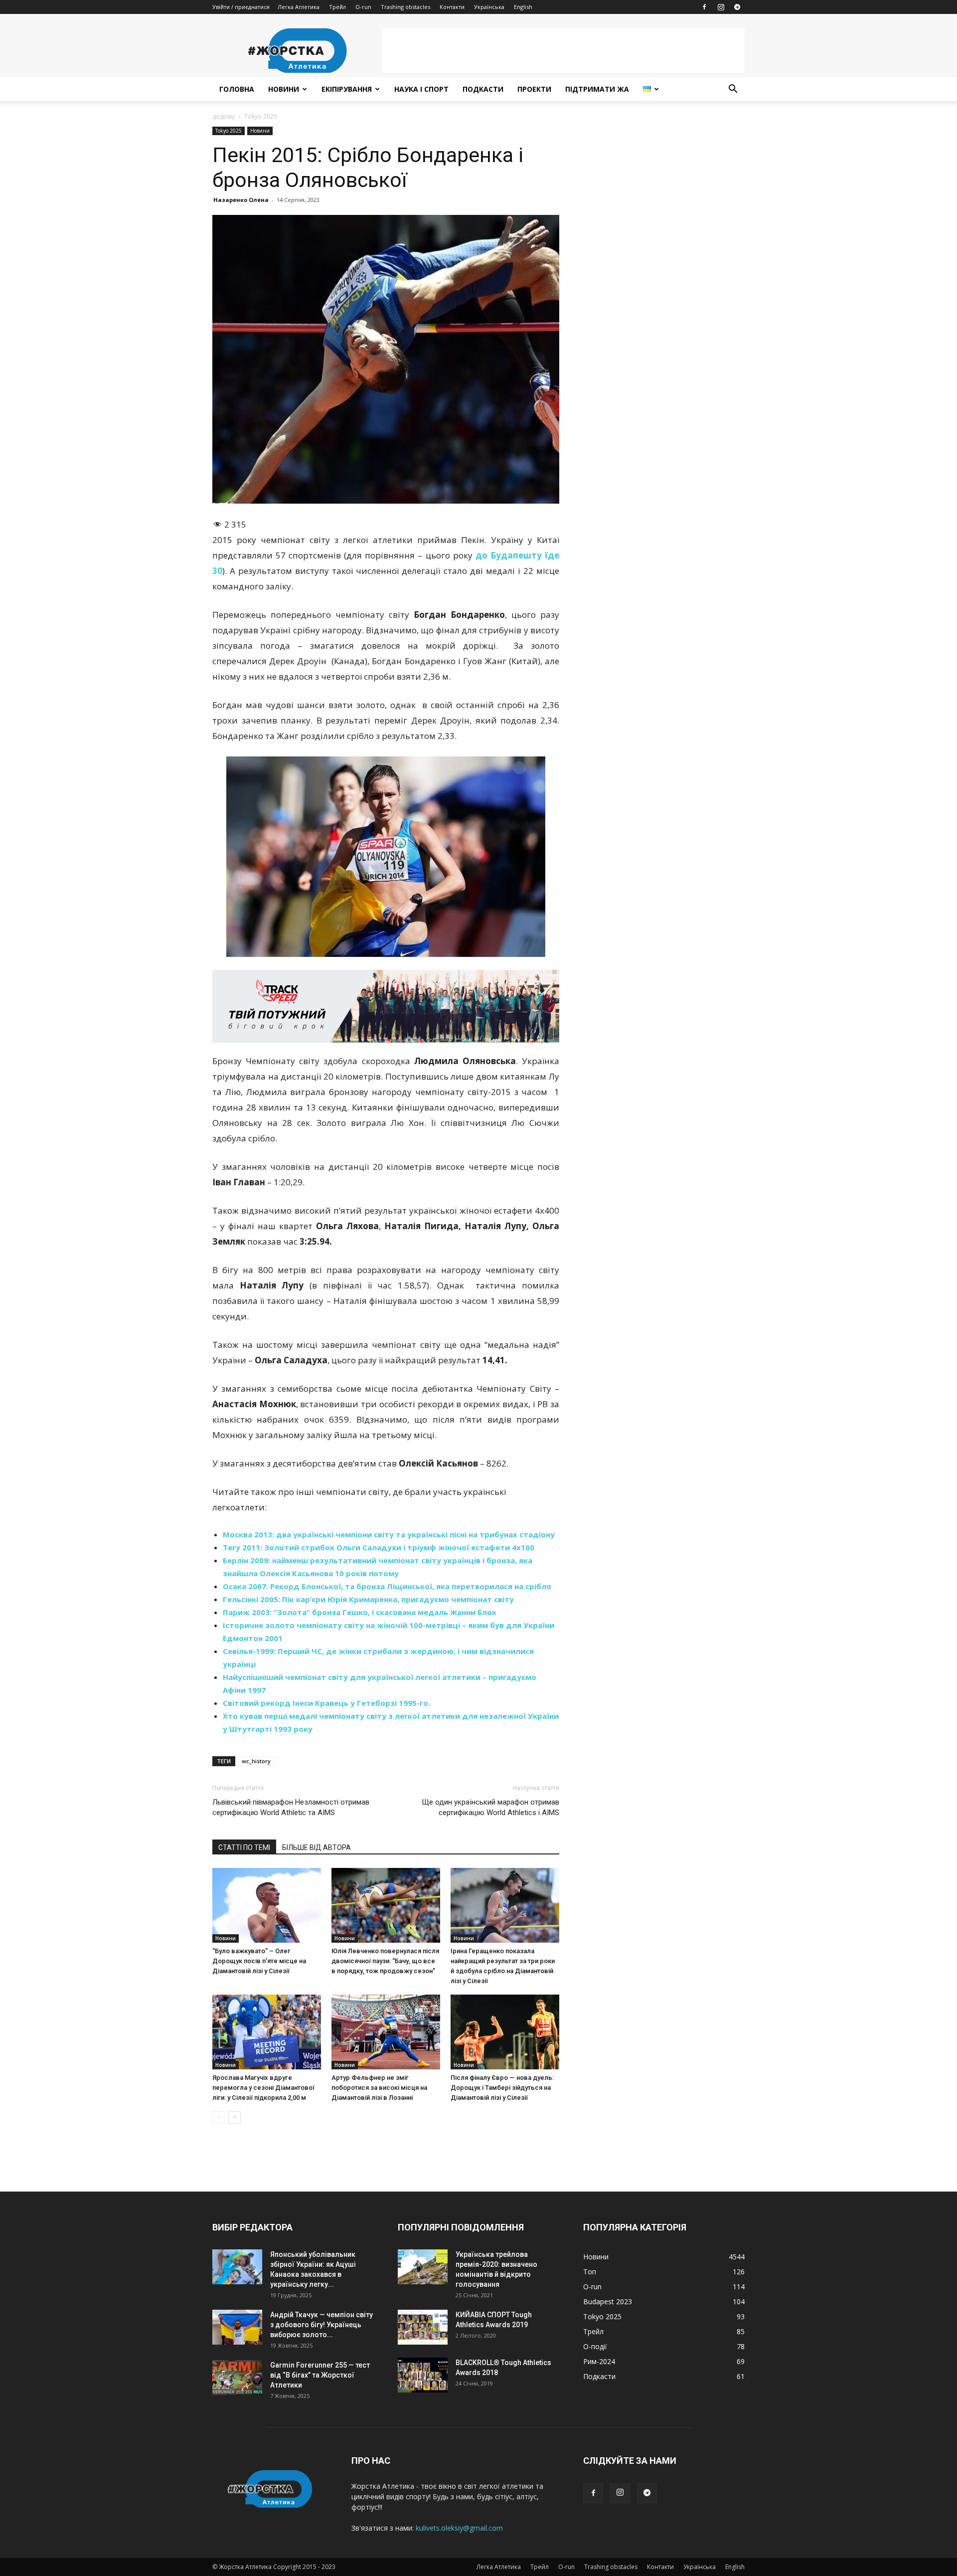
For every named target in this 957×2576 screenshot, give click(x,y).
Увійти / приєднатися (241, 7)
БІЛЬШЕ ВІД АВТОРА (317, 1847)
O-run (363, 7)
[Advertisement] (563, 50)
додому (224, 116)
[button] (733, 90)
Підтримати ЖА (597, 89)
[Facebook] (704, 7)
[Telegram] (737, 7)
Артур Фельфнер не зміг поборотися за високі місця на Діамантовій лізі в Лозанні (379, 2088)
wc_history (256, 1761)
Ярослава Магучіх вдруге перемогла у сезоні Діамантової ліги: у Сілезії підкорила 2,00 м (263, 2088)
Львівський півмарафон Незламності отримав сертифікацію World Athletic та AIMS (291, 1807)
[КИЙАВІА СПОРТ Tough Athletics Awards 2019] (423, 2327)
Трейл (337, 7)
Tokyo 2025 (229, 131)
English (523, 7)
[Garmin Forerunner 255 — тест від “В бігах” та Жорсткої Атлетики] (237, 2378)
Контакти (452, 7)
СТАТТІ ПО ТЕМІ (244, 1847)
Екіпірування (347, 89)
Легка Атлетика (299, 7)
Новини (284, 89)
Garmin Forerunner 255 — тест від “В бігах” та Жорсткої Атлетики (320, 2375)
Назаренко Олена (241, 200)
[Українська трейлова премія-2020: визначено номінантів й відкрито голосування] (423, 2267)
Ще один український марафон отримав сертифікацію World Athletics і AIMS (490, 1807)
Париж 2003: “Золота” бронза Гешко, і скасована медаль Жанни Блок (360, 1612)
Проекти (534, 89)
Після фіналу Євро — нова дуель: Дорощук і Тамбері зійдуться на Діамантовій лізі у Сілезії (502, 2088)
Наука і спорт (421, 89)
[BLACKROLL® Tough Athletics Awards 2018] (423, 2375)
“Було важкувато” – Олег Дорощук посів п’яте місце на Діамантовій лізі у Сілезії (259, 1961)
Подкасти (483, 89)
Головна (237, 89)
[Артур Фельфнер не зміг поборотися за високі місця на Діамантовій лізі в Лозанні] (386, 2032)
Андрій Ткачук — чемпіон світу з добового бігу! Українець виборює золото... (321, 2325)
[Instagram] (721, 7)
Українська (489, 7)
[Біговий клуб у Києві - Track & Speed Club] (386, 1006)
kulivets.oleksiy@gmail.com (459, 2528)
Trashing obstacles (405, 7)
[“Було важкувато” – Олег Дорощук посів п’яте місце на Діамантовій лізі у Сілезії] (267, 1905)
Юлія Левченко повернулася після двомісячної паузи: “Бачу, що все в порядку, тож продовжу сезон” (385, 1961)
